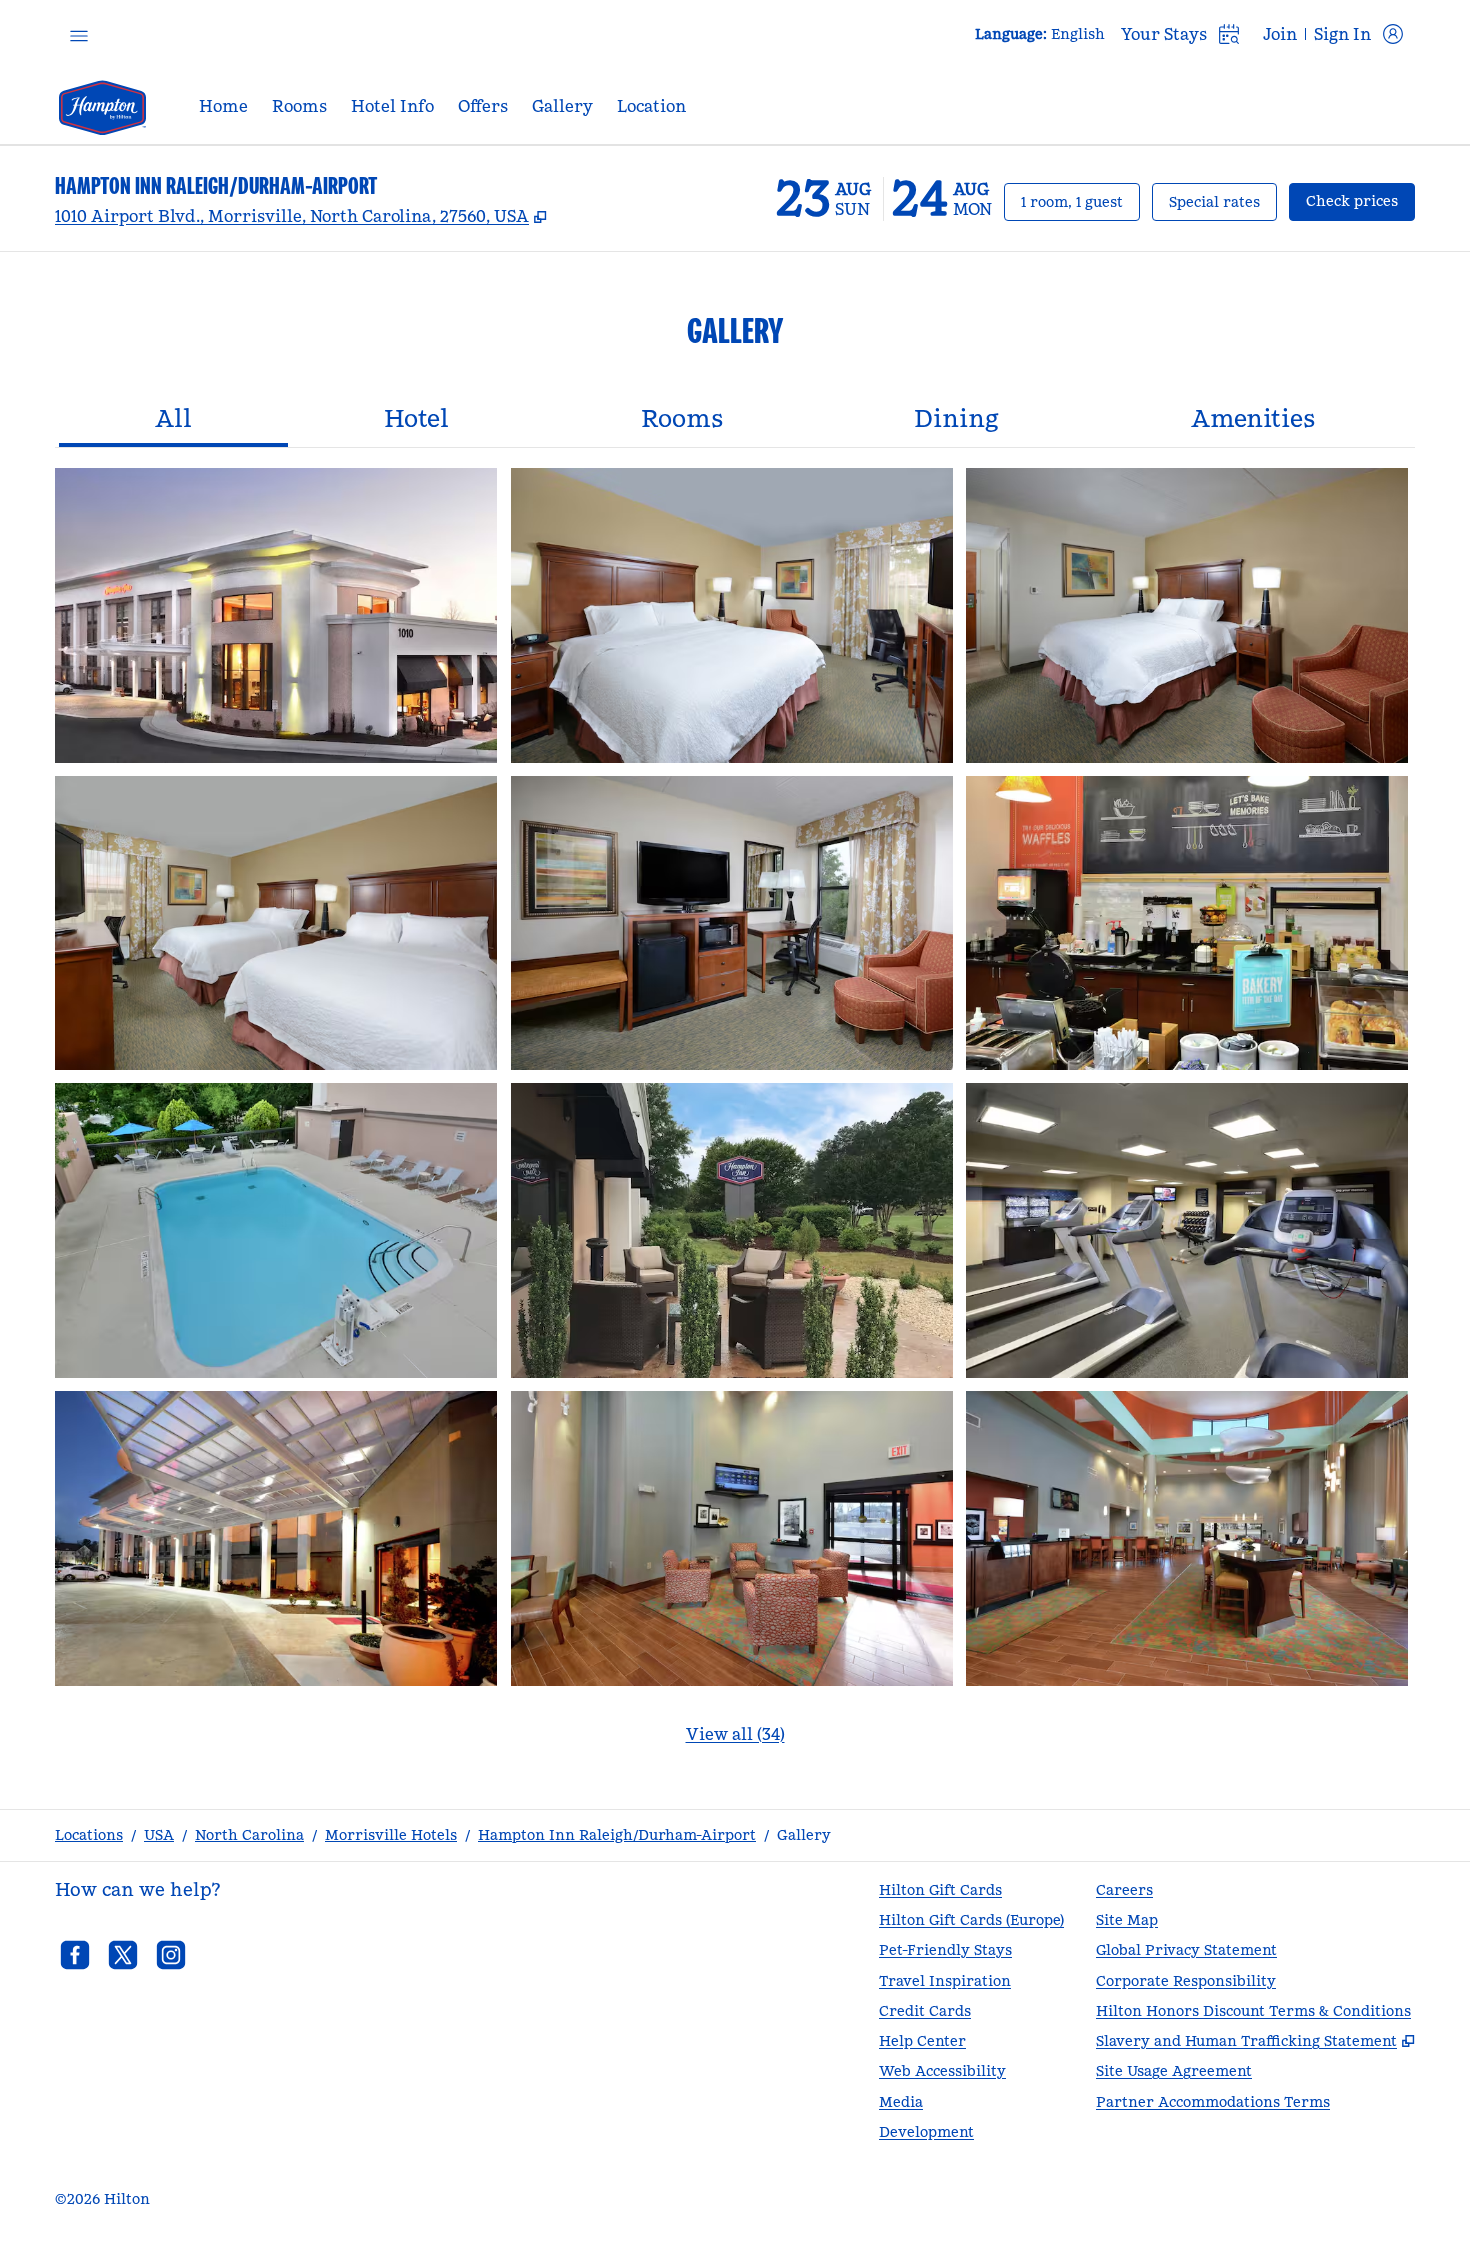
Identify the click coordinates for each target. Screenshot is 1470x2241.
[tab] (173, 421)
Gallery (804, 1835)
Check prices (1360, 200)
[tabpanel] (735, 1118)
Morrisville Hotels (391, 1835)
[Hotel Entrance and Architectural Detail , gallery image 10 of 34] (276, 1538)
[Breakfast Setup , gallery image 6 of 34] (1187, 923)
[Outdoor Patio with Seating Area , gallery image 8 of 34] (732, 1230)
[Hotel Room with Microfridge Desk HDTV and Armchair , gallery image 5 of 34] (732, 923)
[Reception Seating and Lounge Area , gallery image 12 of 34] (1187, 1538)
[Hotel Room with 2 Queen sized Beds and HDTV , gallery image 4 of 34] (276, 923)
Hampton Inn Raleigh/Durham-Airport (617, 1835)
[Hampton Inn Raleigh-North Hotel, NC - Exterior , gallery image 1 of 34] (276, 615)
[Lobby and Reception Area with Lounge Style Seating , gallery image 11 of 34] (732, 1538)
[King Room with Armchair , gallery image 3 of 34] (1187, 615)
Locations (89, 1835)
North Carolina (249, 1835)
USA (159, 1835)
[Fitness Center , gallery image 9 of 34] (1187, 1230)
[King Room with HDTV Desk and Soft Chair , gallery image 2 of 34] (732, 615)
